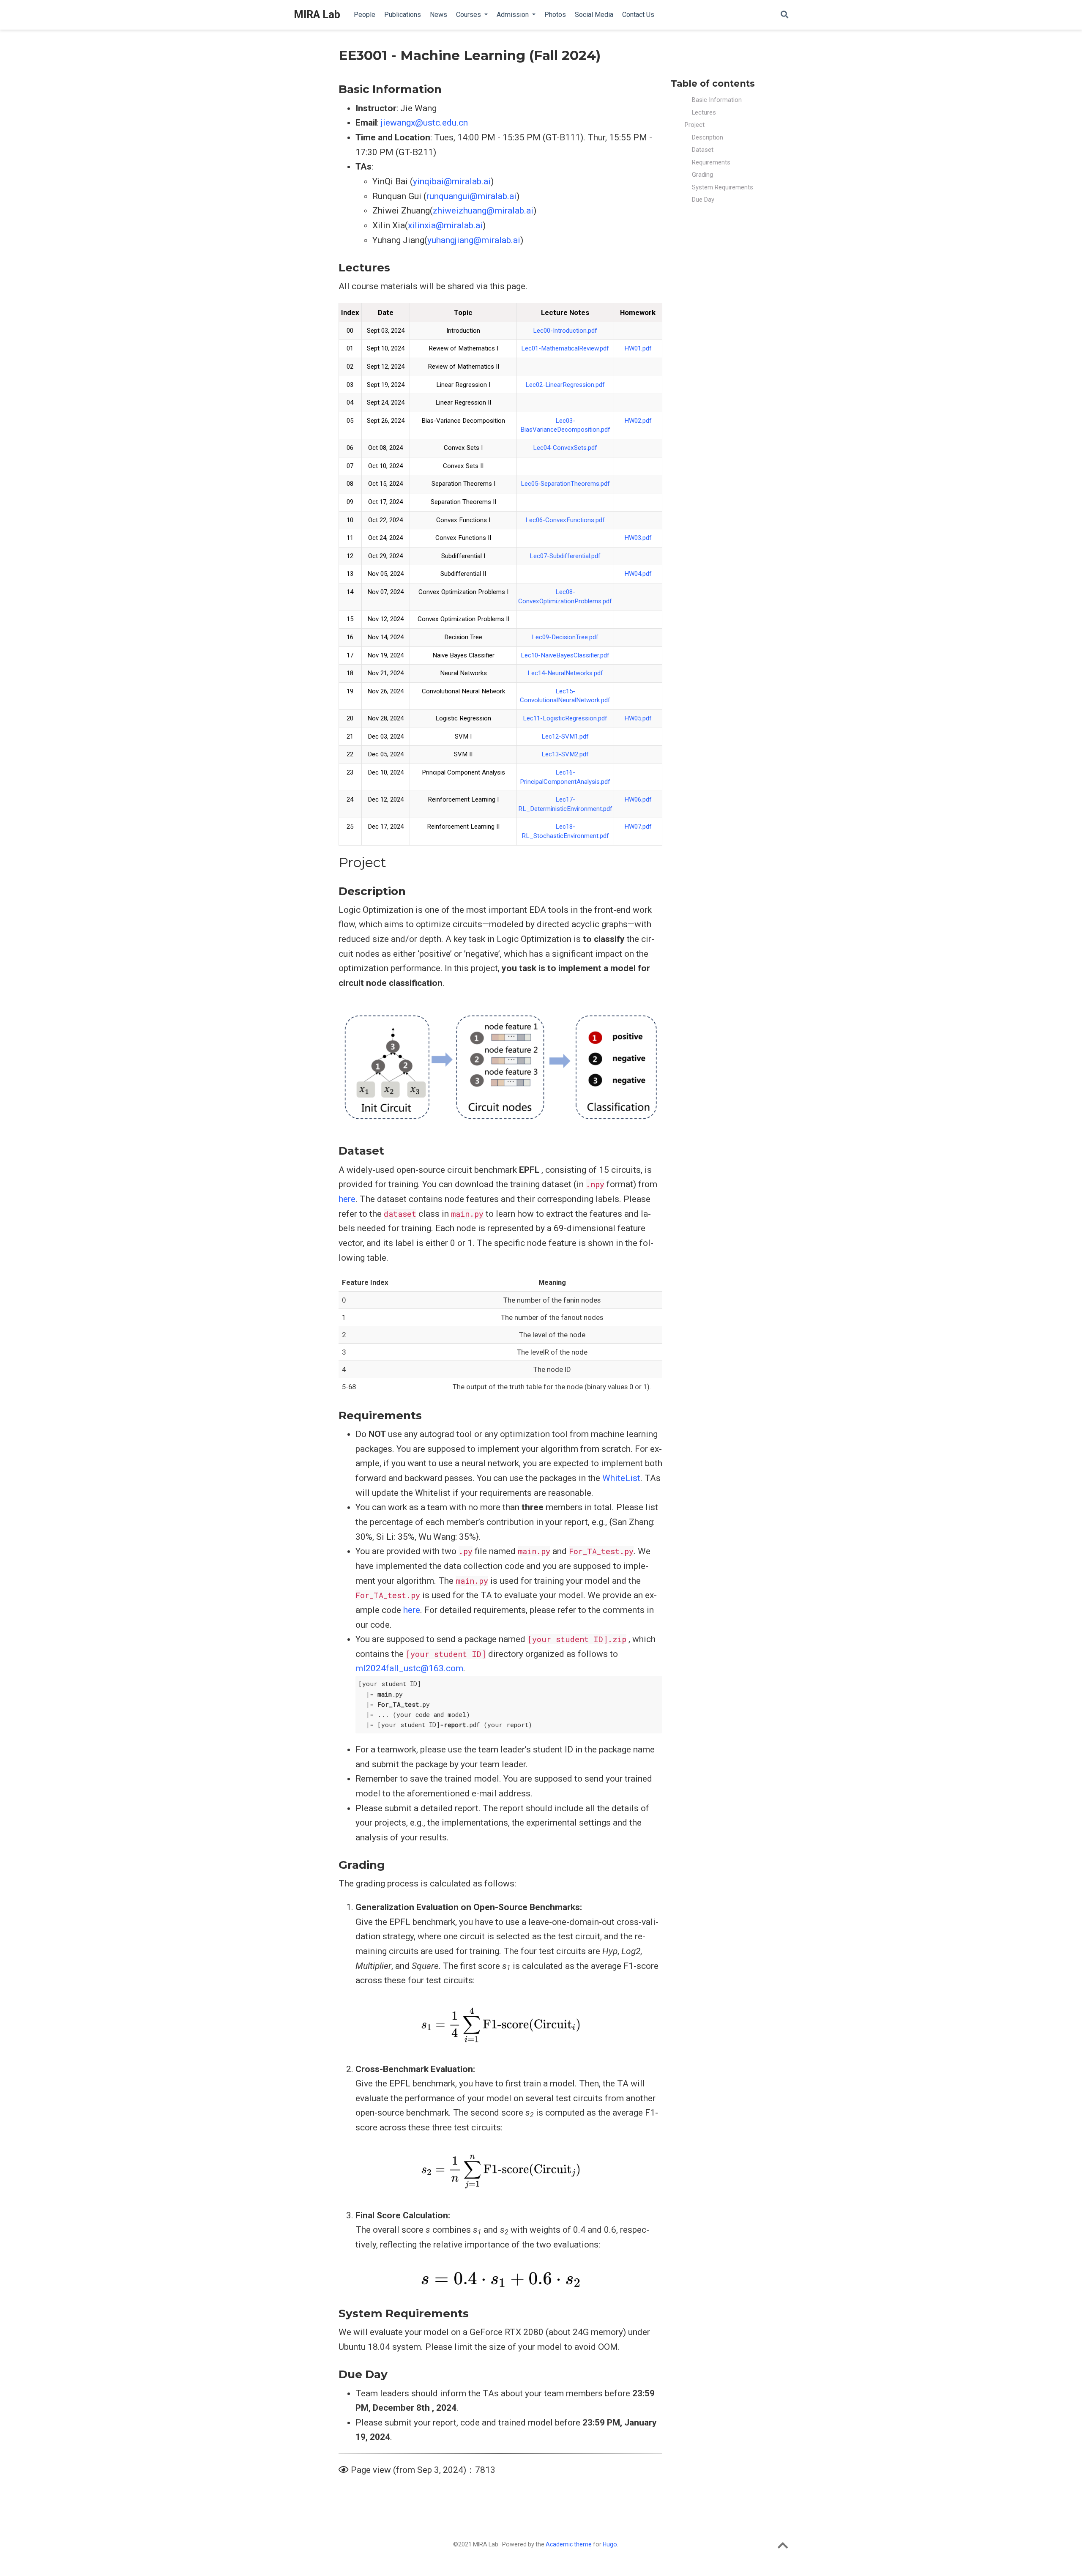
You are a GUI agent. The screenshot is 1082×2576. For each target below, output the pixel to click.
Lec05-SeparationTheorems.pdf (565, 484)
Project (695, 125)
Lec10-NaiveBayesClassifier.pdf (565, 655)
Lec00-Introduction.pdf (565, 331)
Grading (702, 175)
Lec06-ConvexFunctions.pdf (565, 520)
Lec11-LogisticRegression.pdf (565, 718)
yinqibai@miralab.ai (452, 181)
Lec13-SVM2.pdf (565, 754)
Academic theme (569, 2544)
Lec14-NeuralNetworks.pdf (565, 673)
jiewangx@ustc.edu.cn (424, 123)
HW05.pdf (638, 718)
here (347, 1199)
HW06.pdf (638, 799)
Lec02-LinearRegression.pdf (565, 385)
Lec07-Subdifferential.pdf (565, 556)
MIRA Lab (317, 15)
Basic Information (717, 100)
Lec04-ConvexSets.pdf (565, 448)
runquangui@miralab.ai (471, 196)
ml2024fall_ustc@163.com (409, 1668)
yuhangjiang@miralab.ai (474, 240)
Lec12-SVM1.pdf (565, 736)
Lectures (704, 112)
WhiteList (621, 1478)
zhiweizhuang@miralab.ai (483, 211)
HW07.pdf (638, 827)
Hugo (610, 2544)
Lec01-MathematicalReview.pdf (565, 348)
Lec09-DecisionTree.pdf (565, 637)
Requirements (711, 162)
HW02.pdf (638, 421)
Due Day (703, 200)
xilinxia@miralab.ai (445, 225)
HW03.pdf (638, 538)
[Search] (784, 15)
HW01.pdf (638, 348)
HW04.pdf (638, 574)
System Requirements (723, 187)
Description (708, 137)
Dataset (703, 150)
